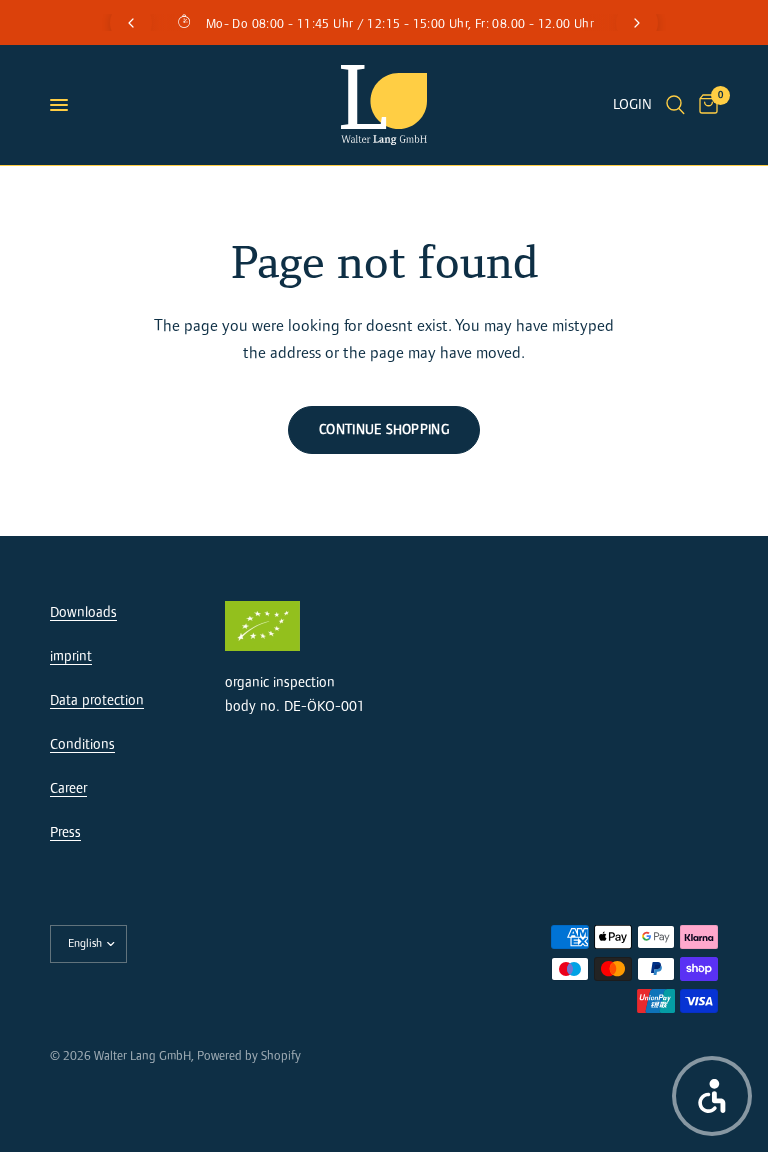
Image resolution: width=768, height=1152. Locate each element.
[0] (705, 105)
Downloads (83, 612)
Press (65, 832)
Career (68, 788)
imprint (71, 656)
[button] (712, 1096)
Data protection (97, 700)
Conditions (82, 744)
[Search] (675, 105)
